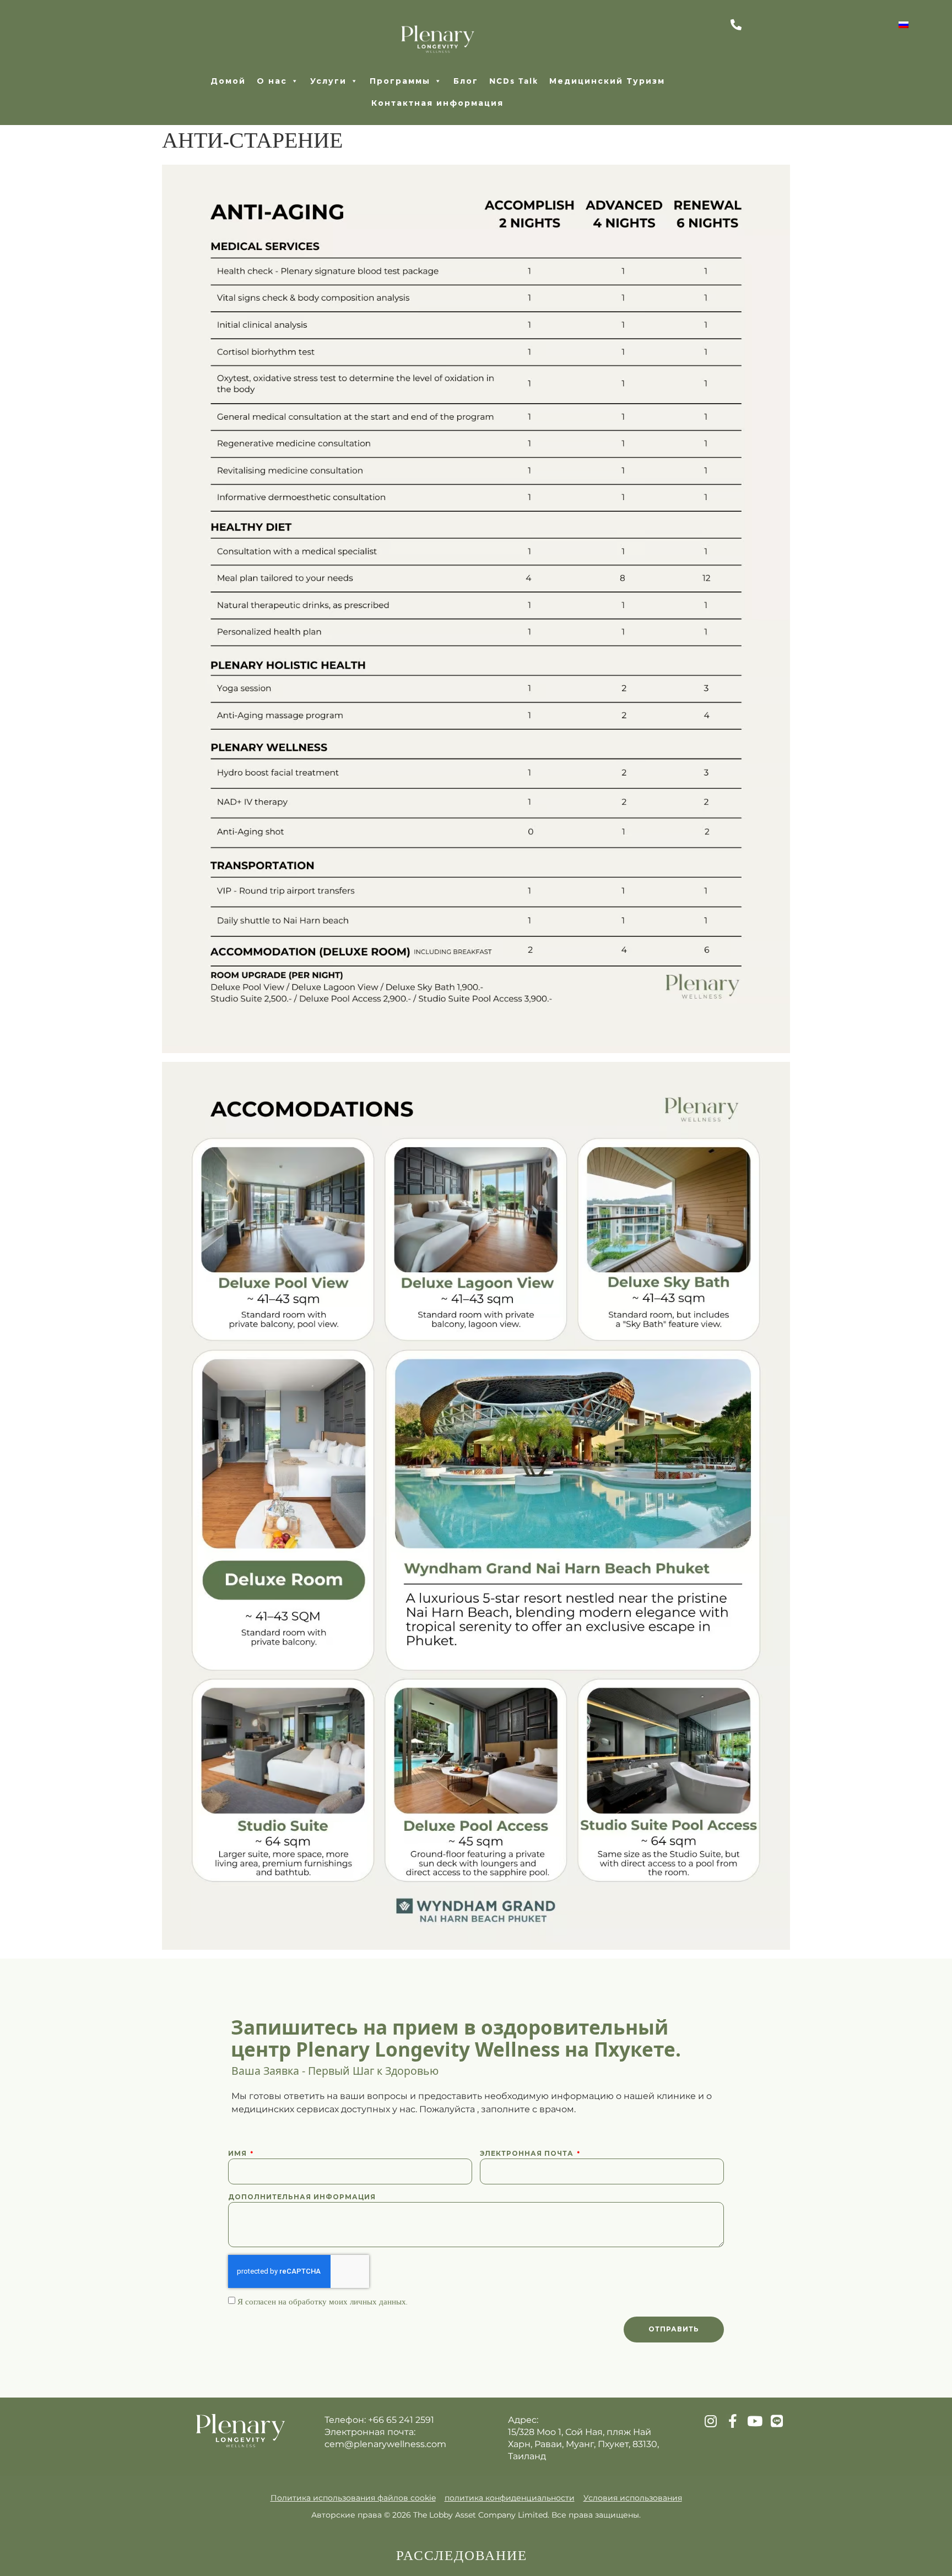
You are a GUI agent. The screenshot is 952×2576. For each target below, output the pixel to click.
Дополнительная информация (302, 2197)
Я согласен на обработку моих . (322, 2302)
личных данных (378, 2302)
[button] (334, 81)
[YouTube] (754, 2421)
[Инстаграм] (710, 2421)
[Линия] (777, 2421)
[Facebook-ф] (732, 2421)
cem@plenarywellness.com (385, 2444)
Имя (239, 2153)
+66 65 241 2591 (401, 2420)
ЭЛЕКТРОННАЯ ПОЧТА (528, 2153)
